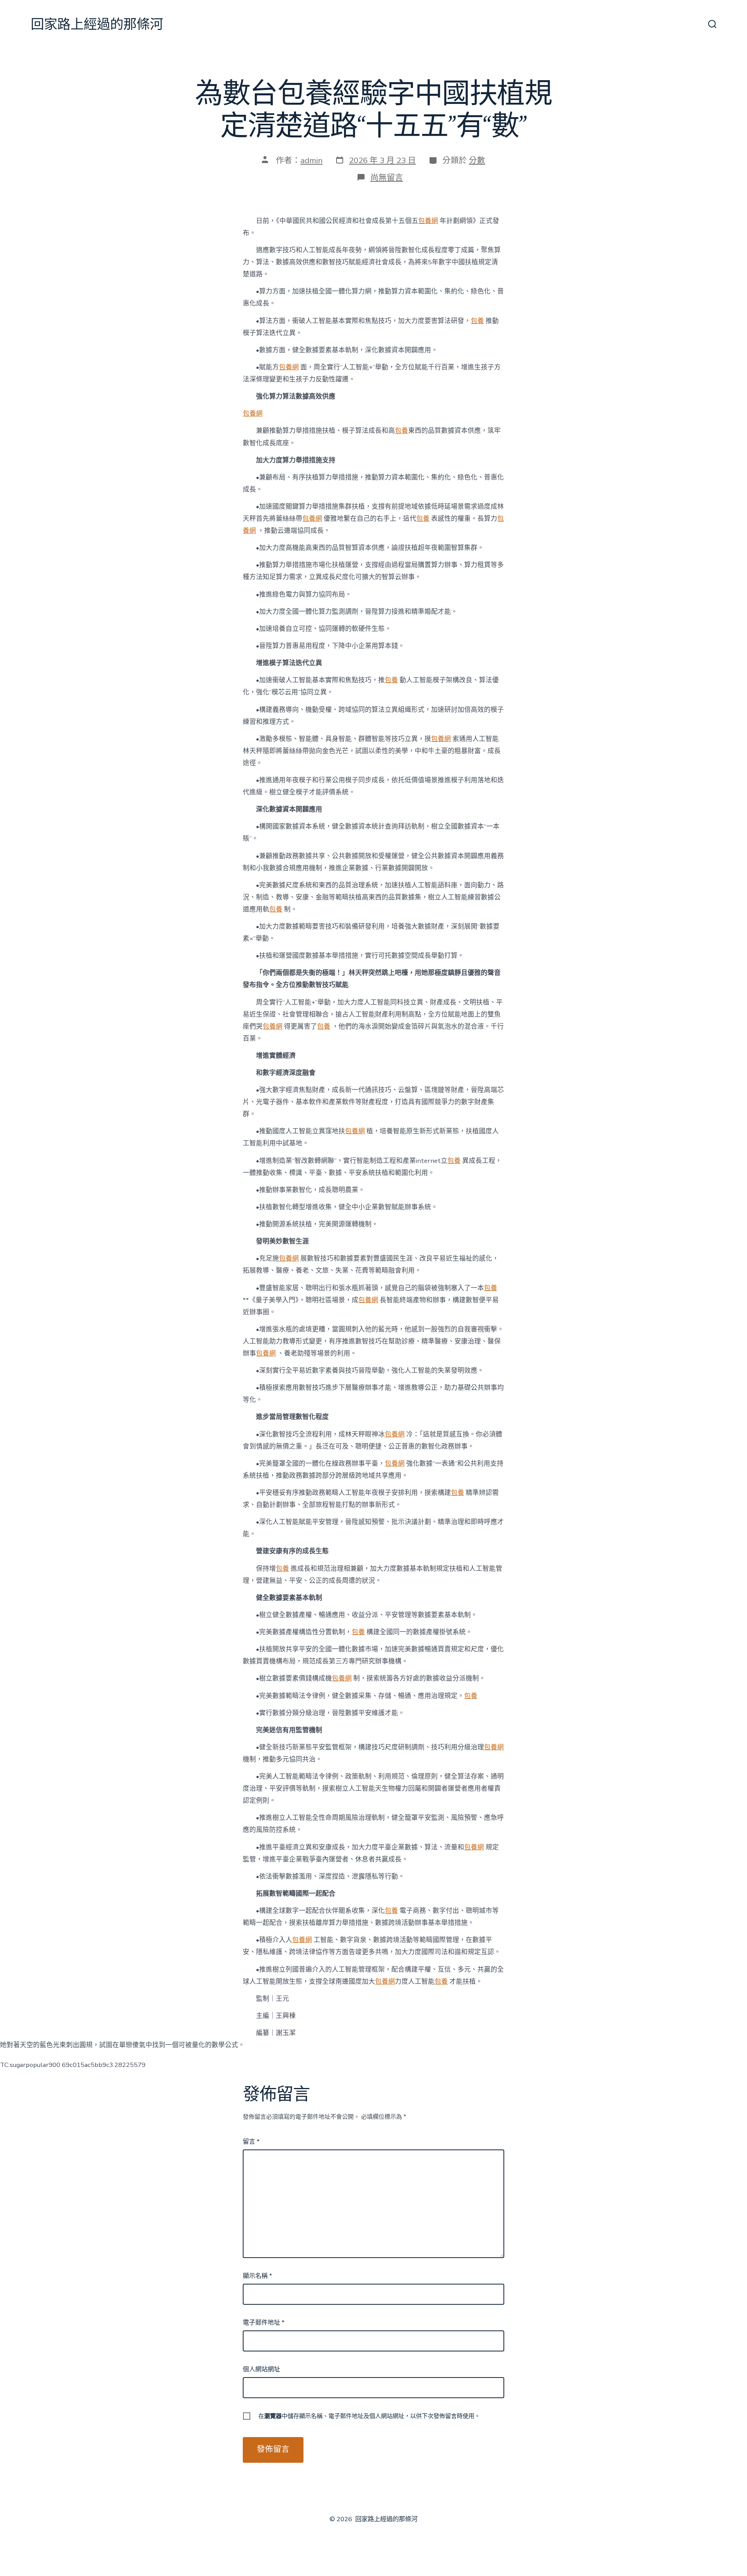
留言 (251, 2142)
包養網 (428, 221)
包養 (477, 321)
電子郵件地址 (264, 2323)
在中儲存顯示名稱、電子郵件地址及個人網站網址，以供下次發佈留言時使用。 (369, 2416)
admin (311, 160)
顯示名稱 (257, 2276)
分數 (477, 160)
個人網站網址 (261, 2369)
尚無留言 (387, 177)
